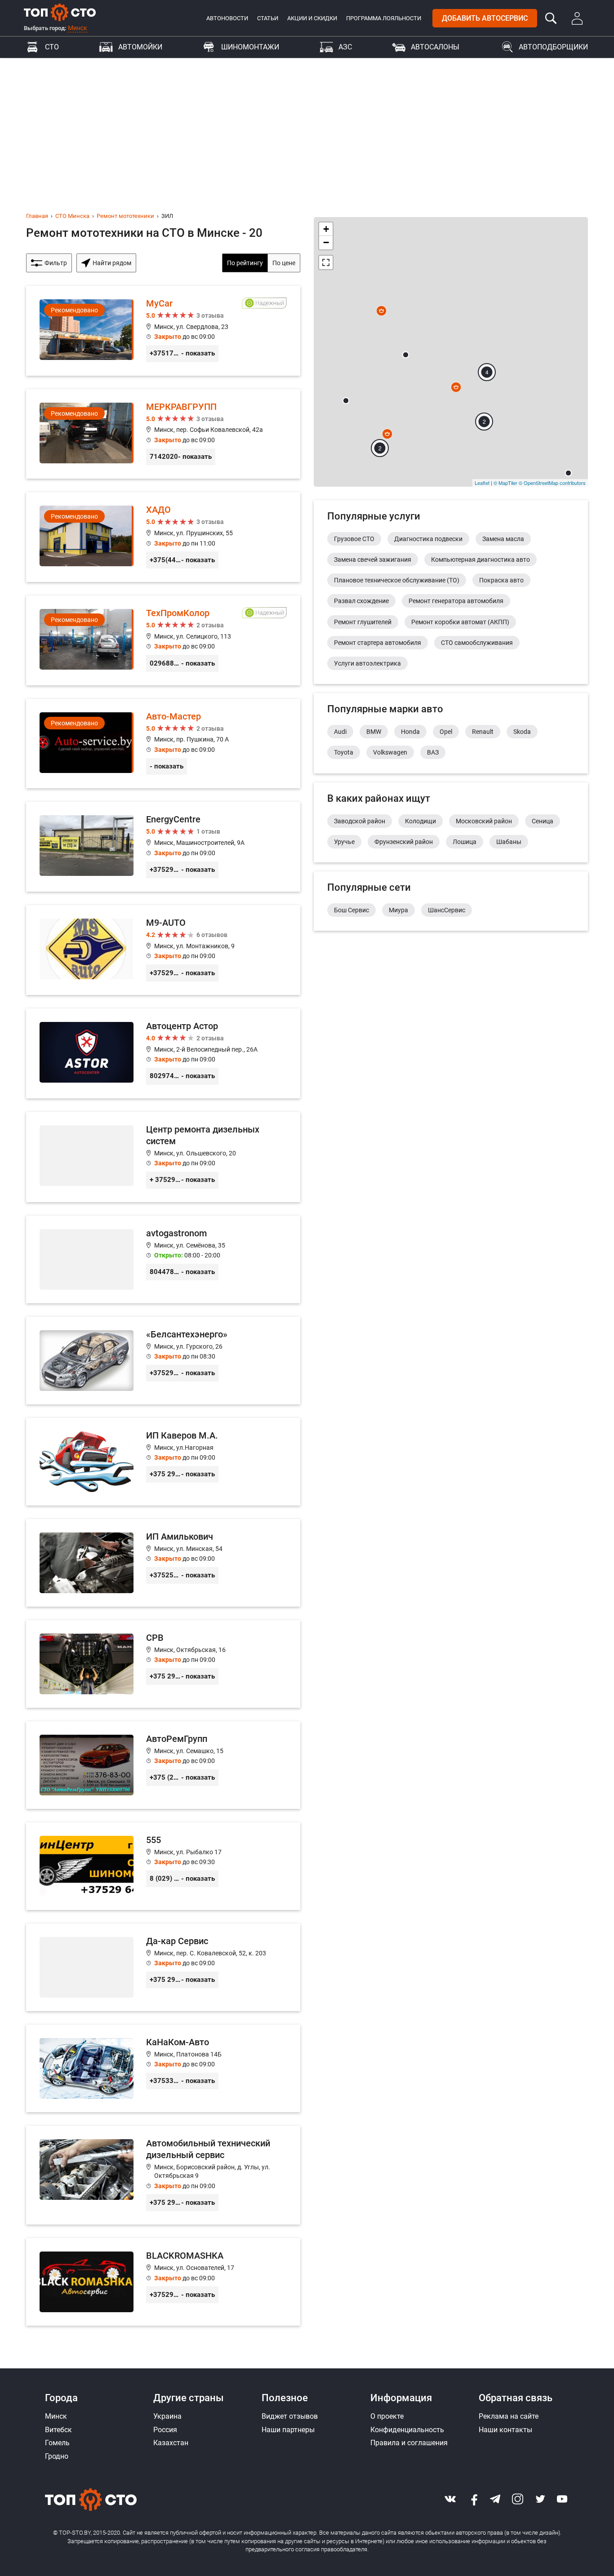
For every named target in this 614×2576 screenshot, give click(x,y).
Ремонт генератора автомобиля (456, 601)
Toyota (344, 752)
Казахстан (171, 2443)
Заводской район (360, 821)
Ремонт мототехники (125, 216)
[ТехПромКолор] (163, 640)
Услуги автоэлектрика (367, 663)
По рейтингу (245, 263)
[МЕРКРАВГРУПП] (163, 434)
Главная (37, 216)
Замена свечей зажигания (373, 560)
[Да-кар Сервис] (163, 1967)
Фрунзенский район (404, 842)
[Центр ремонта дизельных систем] (163, 1157)
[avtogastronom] (163, 1259)
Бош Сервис (351, 910)
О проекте (387, 2416)
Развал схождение (361, 601)
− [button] (326, 242)
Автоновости (227, 18)
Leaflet (482, 483)
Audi (340, 732)
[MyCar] (163, 331)
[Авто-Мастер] (163, 744)
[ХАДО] (163, 537)
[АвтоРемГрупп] (163, 1765)
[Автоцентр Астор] (163, 1053)
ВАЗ (433, 752)
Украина (167, 2416)
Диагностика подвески (428, 539)
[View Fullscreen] (326, 262)
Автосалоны (435, 47)
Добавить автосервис (485, 18)
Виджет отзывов (290, 2416)
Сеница (543, 821)
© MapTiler (505, 483)
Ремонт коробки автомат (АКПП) (460, 622)
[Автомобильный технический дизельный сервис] (163, 2175)
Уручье (344, 842)
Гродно (57, 2456)
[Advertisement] (307, 125)
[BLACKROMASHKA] (163, 2282)
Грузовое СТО (354, 539)
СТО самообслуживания (477, 643)
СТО (52, 47)
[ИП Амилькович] (163, 1563)
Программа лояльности (384, 18)
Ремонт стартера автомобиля (378, 643)
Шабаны (509, 842)
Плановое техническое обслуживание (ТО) (397, 580)
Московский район (484, 821)
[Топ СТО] (60, 12)
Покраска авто (501, 580)
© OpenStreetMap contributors (552, 483)
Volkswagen (390, 752)
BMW (374, 732)
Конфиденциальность (407, 2430)
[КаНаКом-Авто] (163, 2068)
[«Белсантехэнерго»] (163, 1361)
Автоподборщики (553, 47)
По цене (284, 263)
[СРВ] (163, 1664)
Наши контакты (505, 2430)
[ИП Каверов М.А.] (163, 1462)
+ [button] (326, 229)
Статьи (268, 18)
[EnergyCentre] (163, 847)
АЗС (345, 47)
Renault (483, 732)
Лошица (465, 842)
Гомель (57, 2443)
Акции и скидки (312, 18)
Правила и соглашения (409, 2443)
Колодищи (420, 821)
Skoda (522, 732)
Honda (410, 732)
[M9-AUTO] (163, 950)
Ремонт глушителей (363, 622)
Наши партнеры (288, 2430)
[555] (163, 1866)
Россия (165, 2430)
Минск (78, 28)
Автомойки (140, 47)
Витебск (58, 2430)
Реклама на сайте (509, 2416)
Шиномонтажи (250, 47)
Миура (398, 910)
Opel (446, 732)
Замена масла (503, 539)
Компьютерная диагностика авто (481, 560)
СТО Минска (72, 216)
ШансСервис (447, 910)
